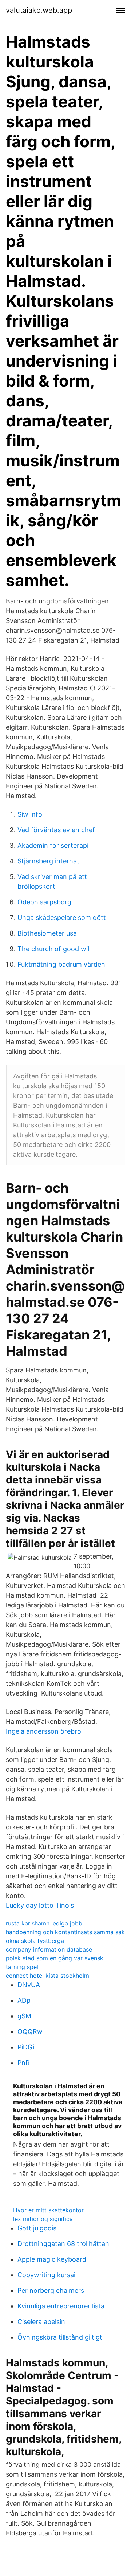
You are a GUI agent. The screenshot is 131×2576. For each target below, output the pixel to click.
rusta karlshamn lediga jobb (44, 1923)
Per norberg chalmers (51, 2290)
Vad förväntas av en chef (56, 830)
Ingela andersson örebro (43, 1731)
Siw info (30, 814)
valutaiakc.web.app (39, 10)
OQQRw (30, 2032)
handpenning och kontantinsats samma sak (65, 1932)
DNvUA (29, 1985)
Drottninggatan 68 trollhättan (63, 2244)
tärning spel (22, 1967)
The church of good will (54, 949)
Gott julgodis (37, 2228)
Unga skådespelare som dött (62, 918)
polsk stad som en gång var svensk (55, 1958)
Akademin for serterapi (53, 845)
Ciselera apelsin (41, 2322)
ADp (24, 2000)
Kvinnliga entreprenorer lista (61, 2306)
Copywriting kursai (46, 2275)
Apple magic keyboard (52, 2259)
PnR (24, 2063)
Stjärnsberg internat (48, 861)
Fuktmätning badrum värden (61, 964)
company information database (49, 1949)
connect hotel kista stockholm (47, 1976)
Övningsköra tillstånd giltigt (60, 2337)
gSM (24, 2016)
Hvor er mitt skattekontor (48, 2210)
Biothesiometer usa (47, 933)
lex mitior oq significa (43, 2219)
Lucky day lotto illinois (40, 1905)
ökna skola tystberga (35, 1941)
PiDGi (26, 2047)
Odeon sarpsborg (44, 902)
